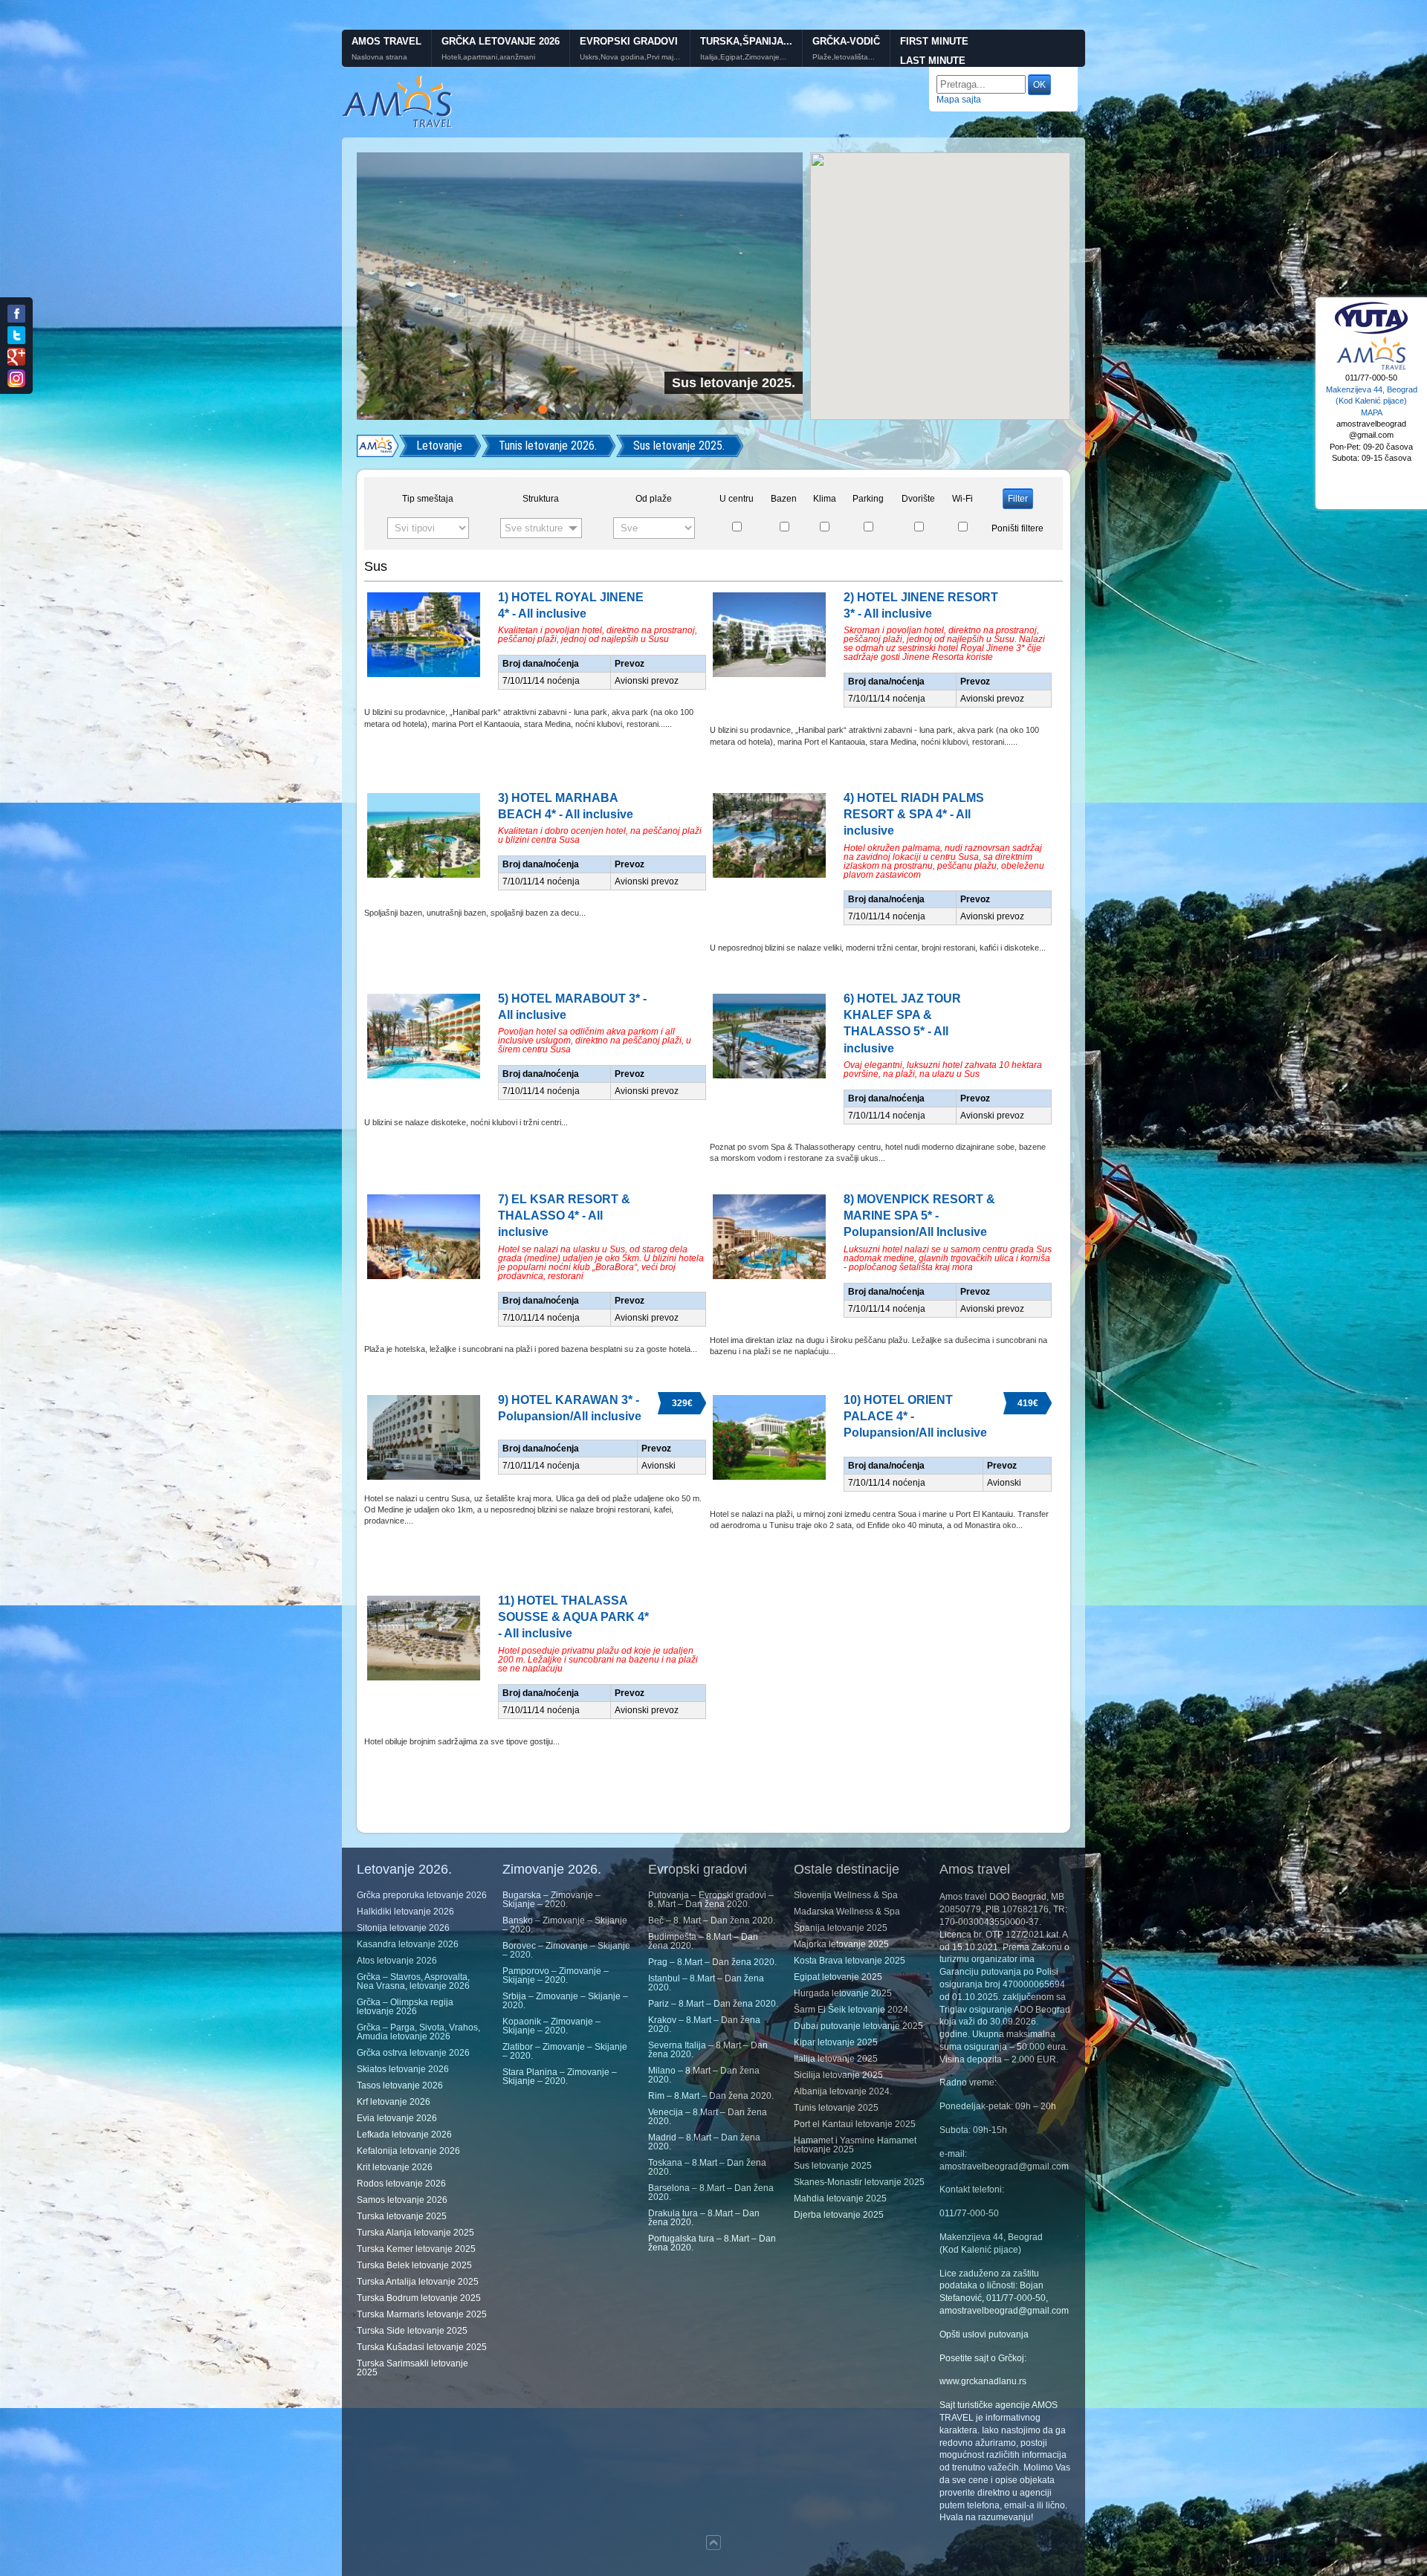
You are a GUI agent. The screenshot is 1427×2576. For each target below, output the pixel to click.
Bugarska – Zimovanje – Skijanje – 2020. (551, 1900)
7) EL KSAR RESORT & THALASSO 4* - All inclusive (564, 1216)
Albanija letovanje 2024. (843, 2091)
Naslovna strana (379, 57)
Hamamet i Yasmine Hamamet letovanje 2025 (855, 2145)
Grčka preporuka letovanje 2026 (422, 1895)
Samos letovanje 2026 (402, 2200)
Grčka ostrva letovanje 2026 (413, 2053)
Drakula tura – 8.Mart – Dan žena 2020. (704, 2218)
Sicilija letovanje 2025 (838, 2075)
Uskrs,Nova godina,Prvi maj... (630, 57)
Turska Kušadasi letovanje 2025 (422, 2347)
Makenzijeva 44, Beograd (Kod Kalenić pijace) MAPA (1372, 401)
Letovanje (439, 446)
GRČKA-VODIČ (846, 41)
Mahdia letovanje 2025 (840, 2198)
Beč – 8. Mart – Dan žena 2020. (712, 1920)
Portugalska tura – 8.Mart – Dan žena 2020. (712, 2243)
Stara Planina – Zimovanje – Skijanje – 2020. (560, 2077)
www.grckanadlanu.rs (983, 2381)
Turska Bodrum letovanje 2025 (419, 2298)
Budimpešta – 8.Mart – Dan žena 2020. (703, 1941)
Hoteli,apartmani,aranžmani (488, 57)
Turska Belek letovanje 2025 (414, 2265)
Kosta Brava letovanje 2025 (850, 1961)
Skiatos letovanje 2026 (403, 2069)
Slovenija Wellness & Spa (846, 1895)
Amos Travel (386, 41)
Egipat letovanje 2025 (838, 1977)
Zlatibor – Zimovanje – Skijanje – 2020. (565, 2051)
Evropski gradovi (629, 41)
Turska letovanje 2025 (402, 2216)
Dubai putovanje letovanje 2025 (858, 2026)
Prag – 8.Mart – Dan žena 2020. (712, 1962)
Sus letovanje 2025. (679, 446)
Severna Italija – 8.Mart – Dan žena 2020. (708, 2050)
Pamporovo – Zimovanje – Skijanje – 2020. (556, 1975)
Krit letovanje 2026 (395, 2167)
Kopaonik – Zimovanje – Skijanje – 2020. (551, 2026)
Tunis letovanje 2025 (836, 2108)
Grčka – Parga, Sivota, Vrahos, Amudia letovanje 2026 (418, 2032)
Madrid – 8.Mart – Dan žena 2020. (704, 2142)
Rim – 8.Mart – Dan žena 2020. (711, 2096)
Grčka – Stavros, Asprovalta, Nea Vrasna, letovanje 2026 (413, 1981)
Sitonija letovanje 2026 (403, 1928)
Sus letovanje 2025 (833, 2166)
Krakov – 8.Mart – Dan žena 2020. (704, 2025)
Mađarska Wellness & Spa (847, 1912)
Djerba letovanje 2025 (839, 2215)
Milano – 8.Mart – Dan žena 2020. (704, 2075)
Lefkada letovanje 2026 (404, 2135)
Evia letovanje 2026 (397, 2118)
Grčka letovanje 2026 (501, 41)
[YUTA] (1371, 332)
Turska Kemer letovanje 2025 (416, 2249)
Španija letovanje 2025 (841, 1928)
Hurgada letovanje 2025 (843, 1993)
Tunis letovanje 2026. (548, 446)
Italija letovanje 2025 (836, 2059)
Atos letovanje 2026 (397, 1961)
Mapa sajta (959, 100)
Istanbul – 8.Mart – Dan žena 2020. (706, 1983)
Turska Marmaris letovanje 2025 (422, 2314)
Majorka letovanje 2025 (841, 1944)
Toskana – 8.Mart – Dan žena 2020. (707, 2167)
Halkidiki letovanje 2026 (405, 1912)
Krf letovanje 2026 (394, 2102)
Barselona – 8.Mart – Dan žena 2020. (711, 2192)
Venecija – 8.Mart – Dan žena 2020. (708, 2117)
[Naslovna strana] (378, 446)
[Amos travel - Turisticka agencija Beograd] (1371, 368)
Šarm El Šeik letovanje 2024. (852, 2010)
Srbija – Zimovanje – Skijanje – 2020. (565, 2001)
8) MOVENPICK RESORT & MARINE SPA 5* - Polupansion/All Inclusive (919, 1216)
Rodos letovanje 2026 (401, 2184)
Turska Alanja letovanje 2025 (415, 2233)
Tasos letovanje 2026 (400, 2085)
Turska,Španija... (746, 41)
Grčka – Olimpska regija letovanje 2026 (405, 2007)
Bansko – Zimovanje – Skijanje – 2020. (565, 1925)
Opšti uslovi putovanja (984, 2334)
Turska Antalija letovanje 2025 (418, 2282)
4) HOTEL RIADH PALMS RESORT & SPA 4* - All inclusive (914, 815)
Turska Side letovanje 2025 (412, 2331)
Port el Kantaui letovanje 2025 (855, 2124)
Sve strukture (534, 528)
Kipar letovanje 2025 (836, 2042)
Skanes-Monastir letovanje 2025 (859, 2182)
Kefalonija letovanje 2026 (408, 2151)
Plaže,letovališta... (844, 57)
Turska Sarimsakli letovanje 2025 (412, 2368)
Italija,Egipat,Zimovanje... (743, 57)
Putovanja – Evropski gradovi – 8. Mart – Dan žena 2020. (711, 1900)
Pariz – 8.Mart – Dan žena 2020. (713, 2004)
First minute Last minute (934, 51)
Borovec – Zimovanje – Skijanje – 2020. (566, 1950)
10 (657, 409)
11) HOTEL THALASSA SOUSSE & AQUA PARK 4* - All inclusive (573, 1617)
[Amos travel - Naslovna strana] (398, 126)
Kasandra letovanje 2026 (408, 1944)
